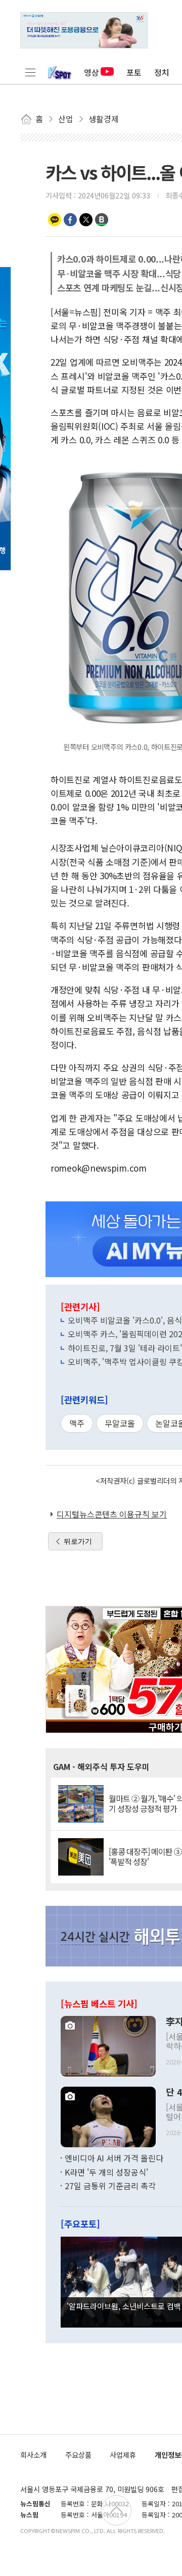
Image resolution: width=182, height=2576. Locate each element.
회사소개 (33, 2455)
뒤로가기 (78, 1541)
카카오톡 (55, 220)
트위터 (86, 220)
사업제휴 (123, 2455)
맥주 (77, 1423)
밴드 (102, 220)
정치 (162, 72)
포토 (134, 72)
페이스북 (70, 220)
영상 (92, 72)
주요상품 (78, 2455)
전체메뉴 (30, 72)
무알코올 (120, 1423)
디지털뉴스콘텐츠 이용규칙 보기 (112, 1514)
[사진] (108, 2045)
